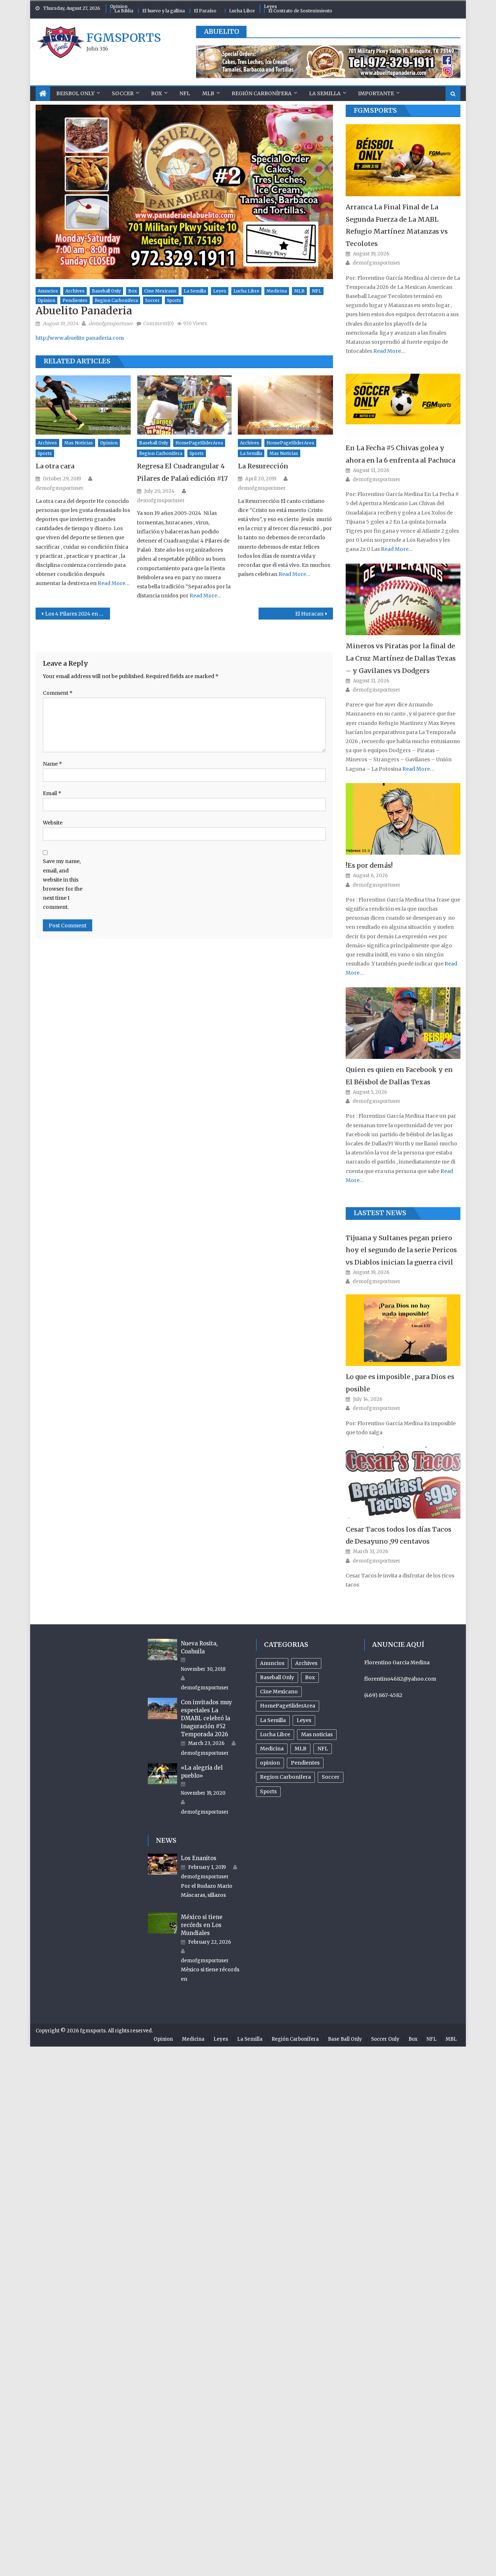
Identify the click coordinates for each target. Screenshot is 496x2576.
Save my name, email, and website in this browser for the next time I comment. (63, 884)
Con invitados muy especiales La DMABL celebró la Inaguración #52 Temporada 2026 (206, 1718)
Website (53, 823)
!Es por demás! (369, 865)
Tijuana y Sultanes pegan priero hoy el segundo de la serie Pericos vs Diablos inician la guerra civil (401, 1250)
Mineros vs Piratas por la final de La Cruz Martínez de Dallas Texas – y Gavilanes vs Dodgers (401, 658)
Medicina (277, 291)
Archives (75, 291)
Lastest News (380, 1213)
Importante (376, 93)
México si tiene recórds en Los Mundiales (202, 1925)
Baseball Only (106, 291)
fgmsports (124, 38)
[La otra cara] (83, 405)
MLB (208, 93)
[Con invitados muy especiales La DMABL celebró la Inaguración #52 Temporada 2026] (162, 1708)
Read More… (113, 583)
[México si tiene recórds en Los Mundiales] (162, 1923)
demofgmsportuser (111, 324)
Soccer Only (385, 2039)
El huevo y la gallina (164, 11)
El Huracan (309, 614)
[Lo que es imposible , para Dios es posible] (403, 1330)
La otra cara (55, 466)
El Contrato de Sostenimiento (300, 11)
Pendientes (75, 300)
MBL (451, 2039)
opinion (46, 300)
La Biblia (124, 11)
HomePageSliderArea (199, 443)
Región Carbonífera (262, 93)
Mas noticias (79, 443)
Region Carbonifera (116, 300)
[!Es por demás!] (403, 819)
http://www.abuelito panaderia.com (80, 338)
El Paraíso (205, 11)
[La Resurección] (285, 405)
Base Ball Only (345, 2039)
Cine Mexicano (160, 291)
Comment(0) (158, 324)
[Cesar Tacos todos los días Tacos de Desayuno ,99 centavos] (403, 1482)
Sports (174, 300)
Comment (58, 693)
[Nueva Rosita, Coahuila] (162, 1649)
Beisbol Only (75, 93)
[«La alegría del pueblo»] (162, 1774)
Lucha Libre (242, 11)
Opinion (119, 6)
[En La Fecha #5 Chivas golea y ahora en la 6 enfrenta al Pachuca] (403, 401)
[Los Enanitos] (162, 1864)
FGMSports (375, 110)
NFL (185, 93)
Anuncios (48, 291)
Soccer (123, 93)
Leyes (271, 6)
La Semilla (325, 93)
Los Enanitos (199, 1858)
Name (52, 764)
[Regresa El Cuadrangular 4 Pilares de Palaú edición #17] (184, 405)
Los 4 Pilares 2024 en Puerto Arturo (78, 614)
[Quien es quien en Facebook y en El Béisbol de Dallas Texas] (403, 1023)
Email (52, 793)
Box (156, 93)
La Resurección (263, 466)
